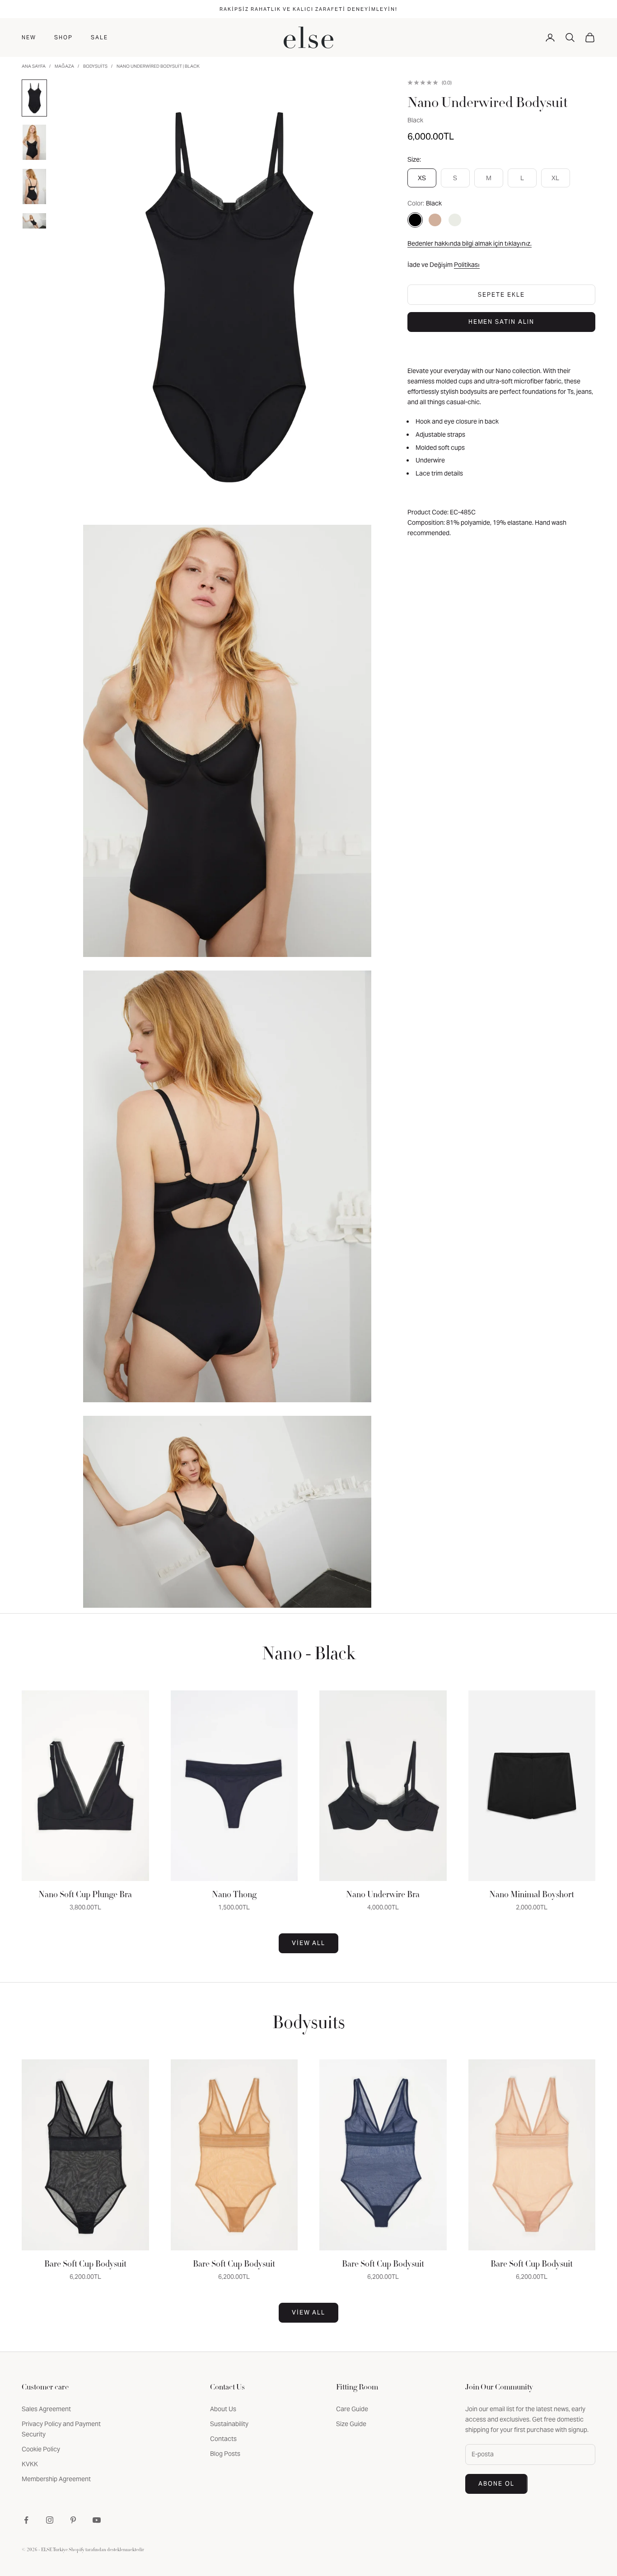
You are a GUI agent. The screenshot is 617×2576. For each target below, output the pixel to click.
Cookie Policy (41, 2449)
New (29, 37)
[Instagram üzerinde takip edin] (50, 2520)
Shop (63, 37)
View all (309, 1943)
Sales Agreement (46, 2409)
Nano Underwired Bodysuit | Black (158, 66)
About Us (223, 2409)
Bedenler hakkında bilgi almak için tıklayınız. (470, 243)
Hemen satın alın (501, 322)
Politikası (467, 265)
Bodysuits (95, 66)
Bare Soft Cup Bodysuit (85, 2265)
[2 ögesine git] (34, 142)
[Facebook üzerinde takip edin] (26, 2520)
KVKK (30, 2464)
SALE (99, 37)
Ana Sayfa (34, 66)
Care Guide (352, 2409)
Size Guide (351, 2424)
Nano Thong (234, 1895)
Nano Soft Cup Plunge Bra (85, 1895)
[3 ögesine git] (34, 187)
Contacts (223, 2439)
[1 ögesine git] (34, 98)
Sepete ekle (501, 295)
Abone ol (496, 2484)
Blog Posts (225, 2454)
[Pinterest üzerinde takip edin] (73, 2520)
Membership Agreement (56, 2479)
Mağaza (64, 66)
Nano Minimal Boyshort (532, 1895)
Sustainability (229, 2424)
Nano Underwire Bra (383, 1895)
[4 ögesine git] (34, 221)
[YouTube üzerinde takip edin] (97, 2520)
